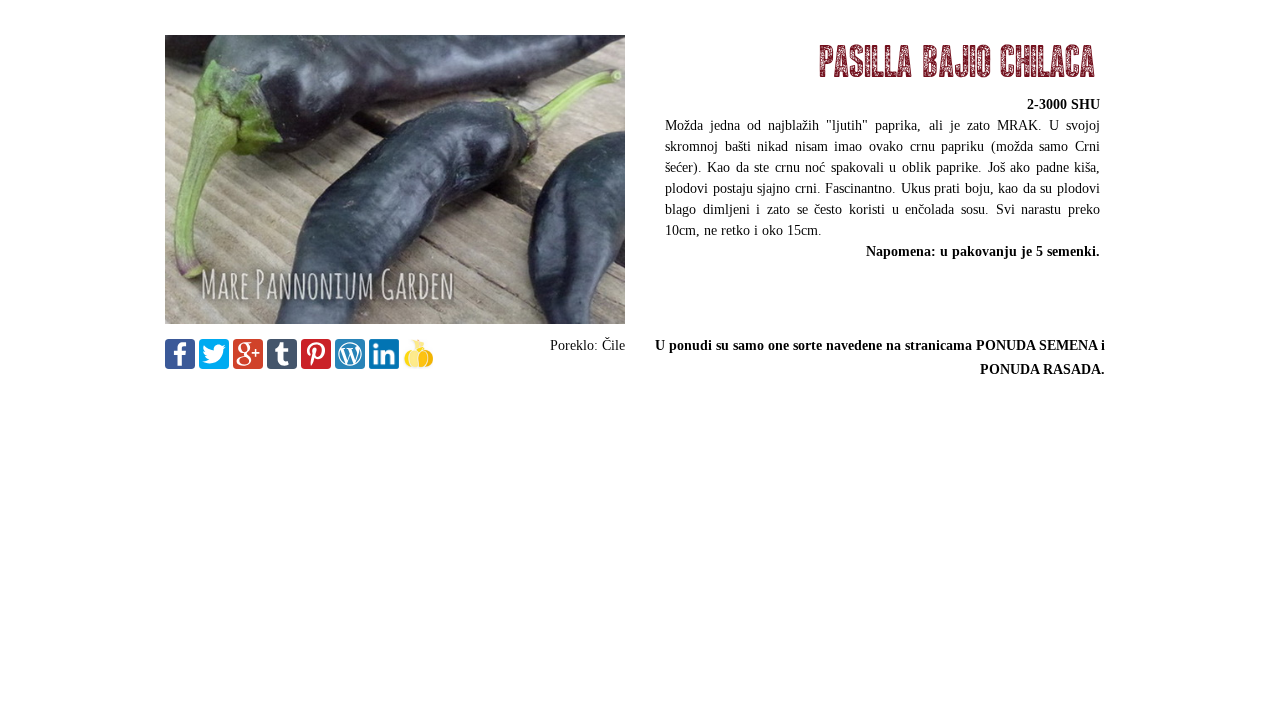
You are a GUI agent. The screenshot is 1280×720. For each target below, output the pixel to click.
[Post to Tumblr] (282, 364)
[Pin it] (316, 364)
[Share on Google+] (248, 364)
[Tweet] (214, 364)
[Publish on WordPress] (350, 364)
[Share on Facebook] (180, 364)
